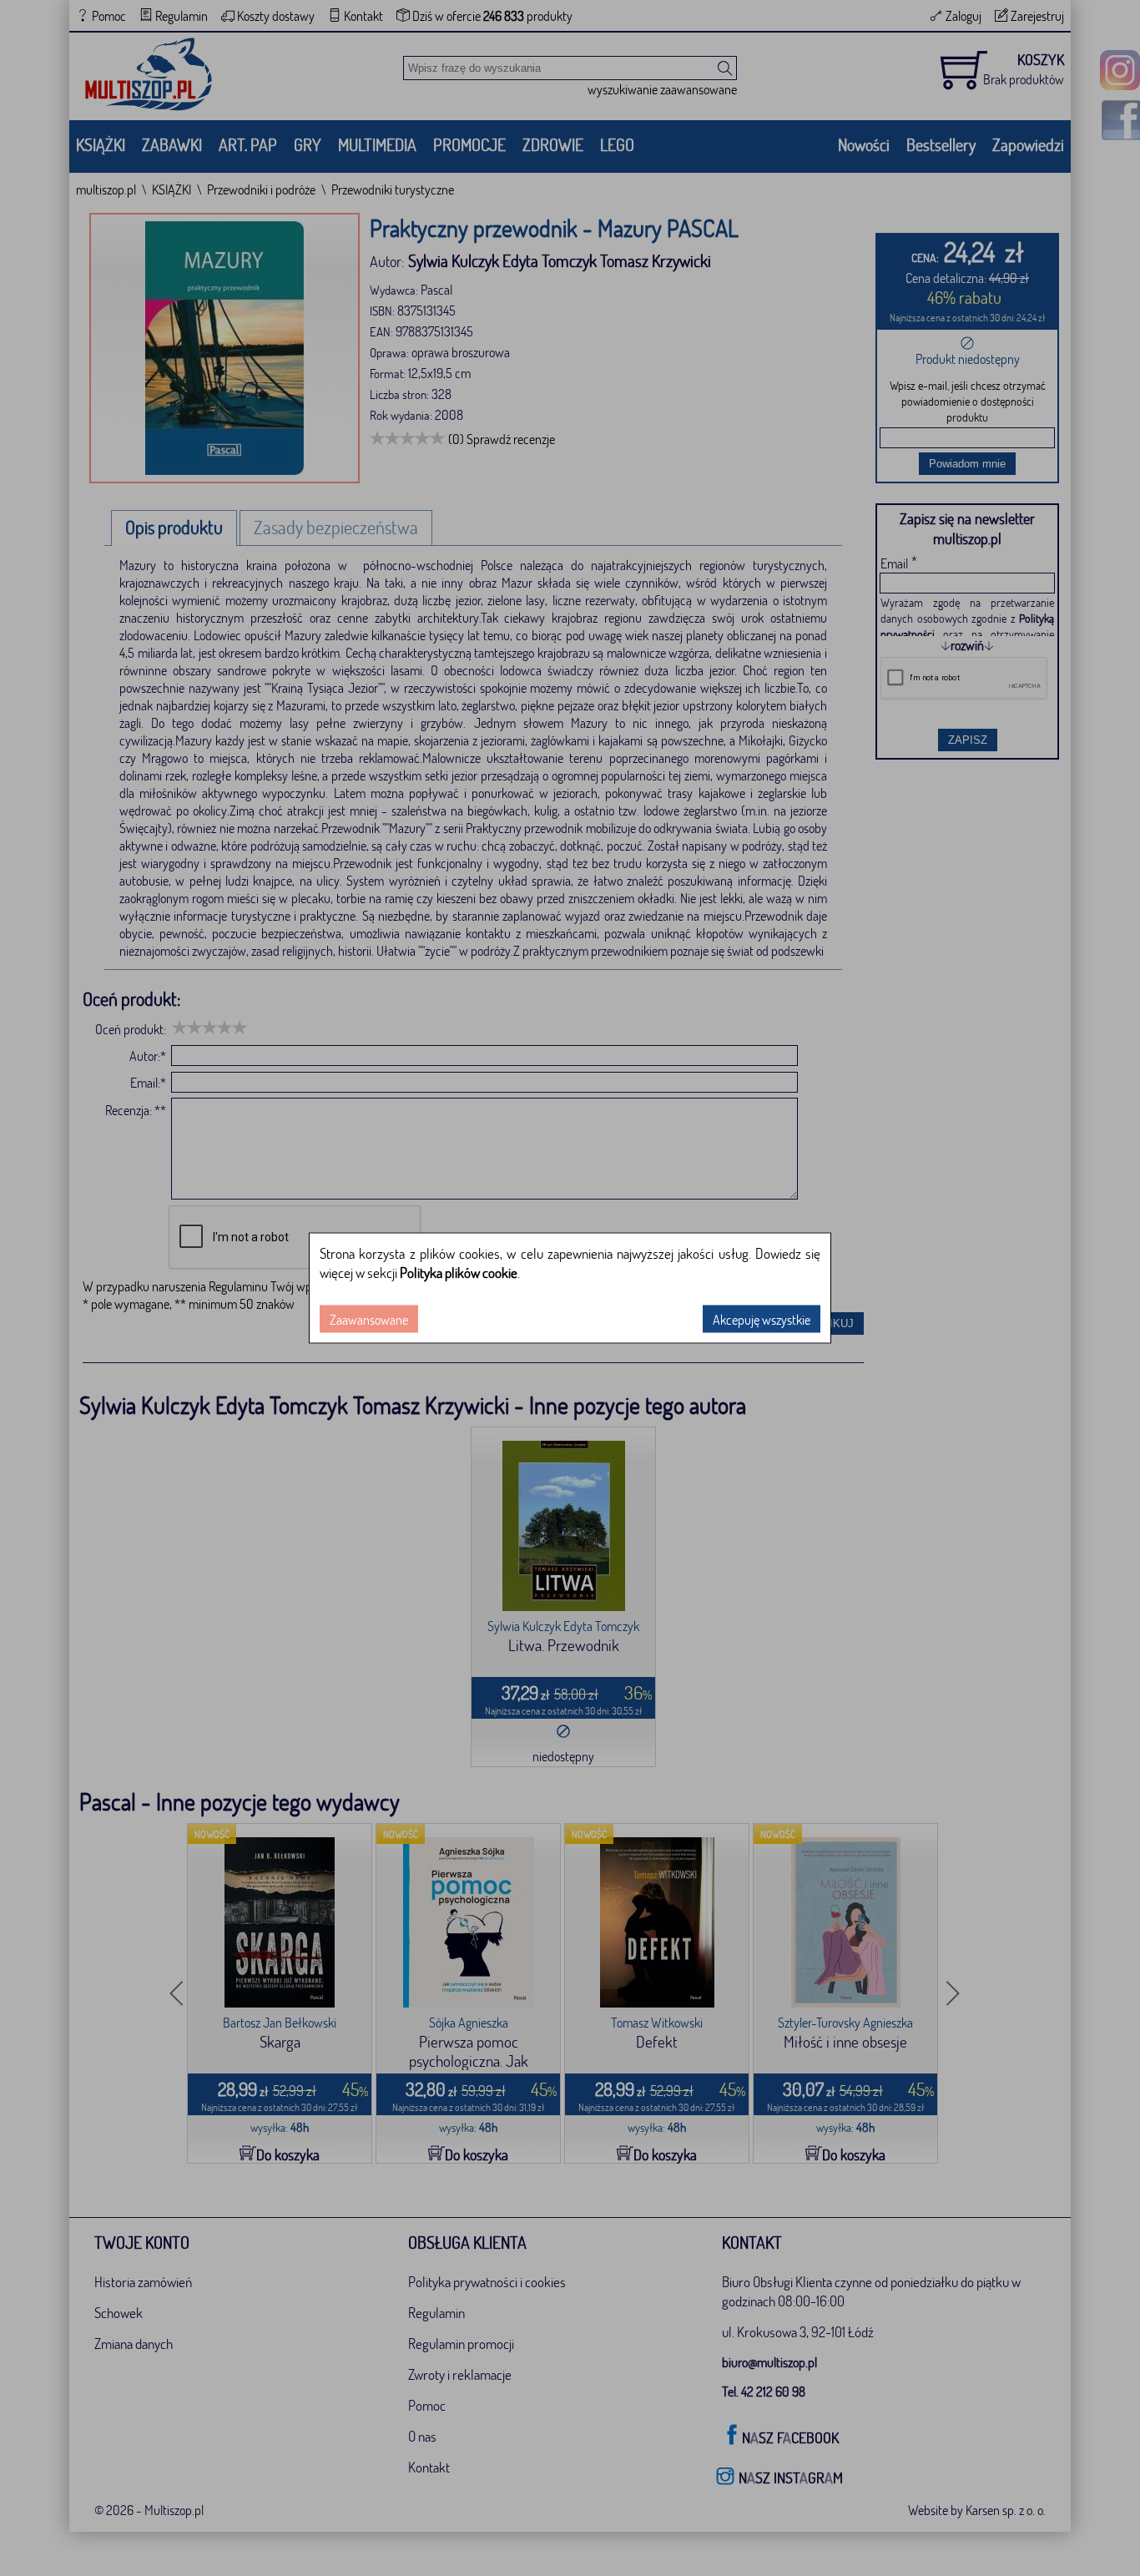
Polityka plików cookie (459, 1273)
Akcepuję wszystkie (762, 1319)
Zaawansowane (369, 1319)
